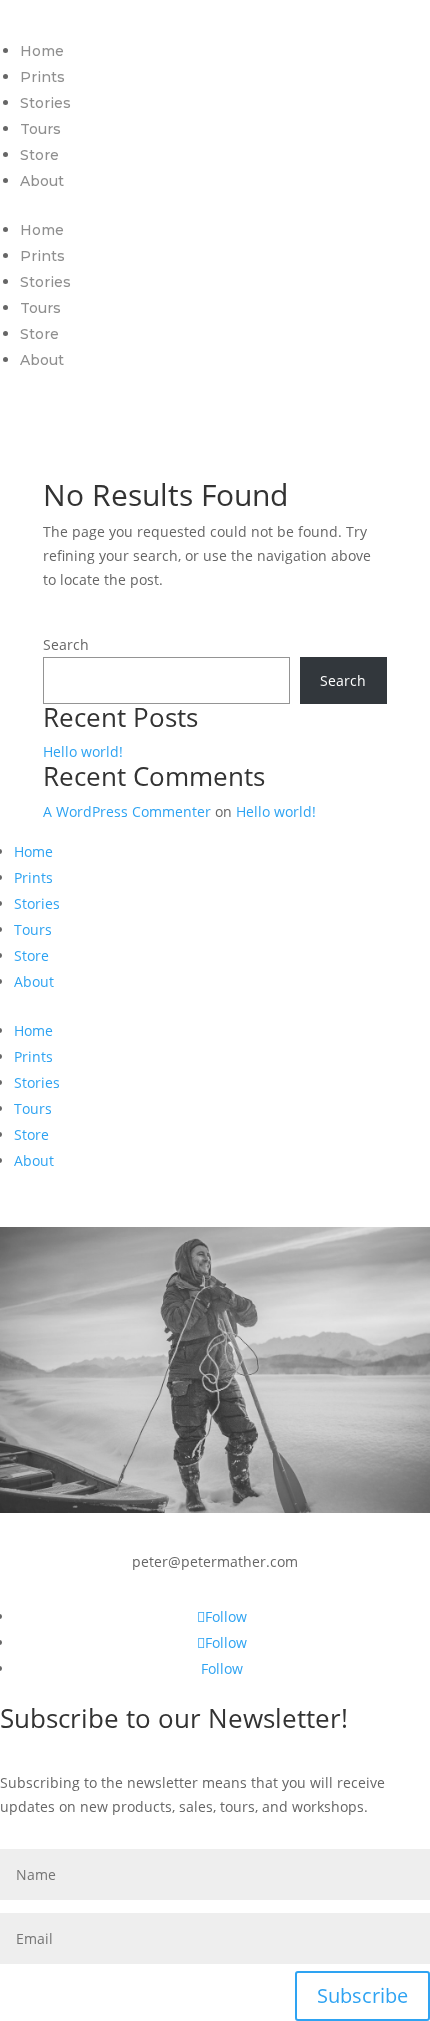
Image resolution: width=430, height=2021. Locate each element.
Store (39, 155)
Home (42, 51)
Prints (42, 77)
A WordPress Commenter (127, 811)
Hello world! (83, 751)
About (42, 181)
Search (66, 644)
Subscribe (362, 1995)
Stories (45, 103)
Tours (40, 129)
